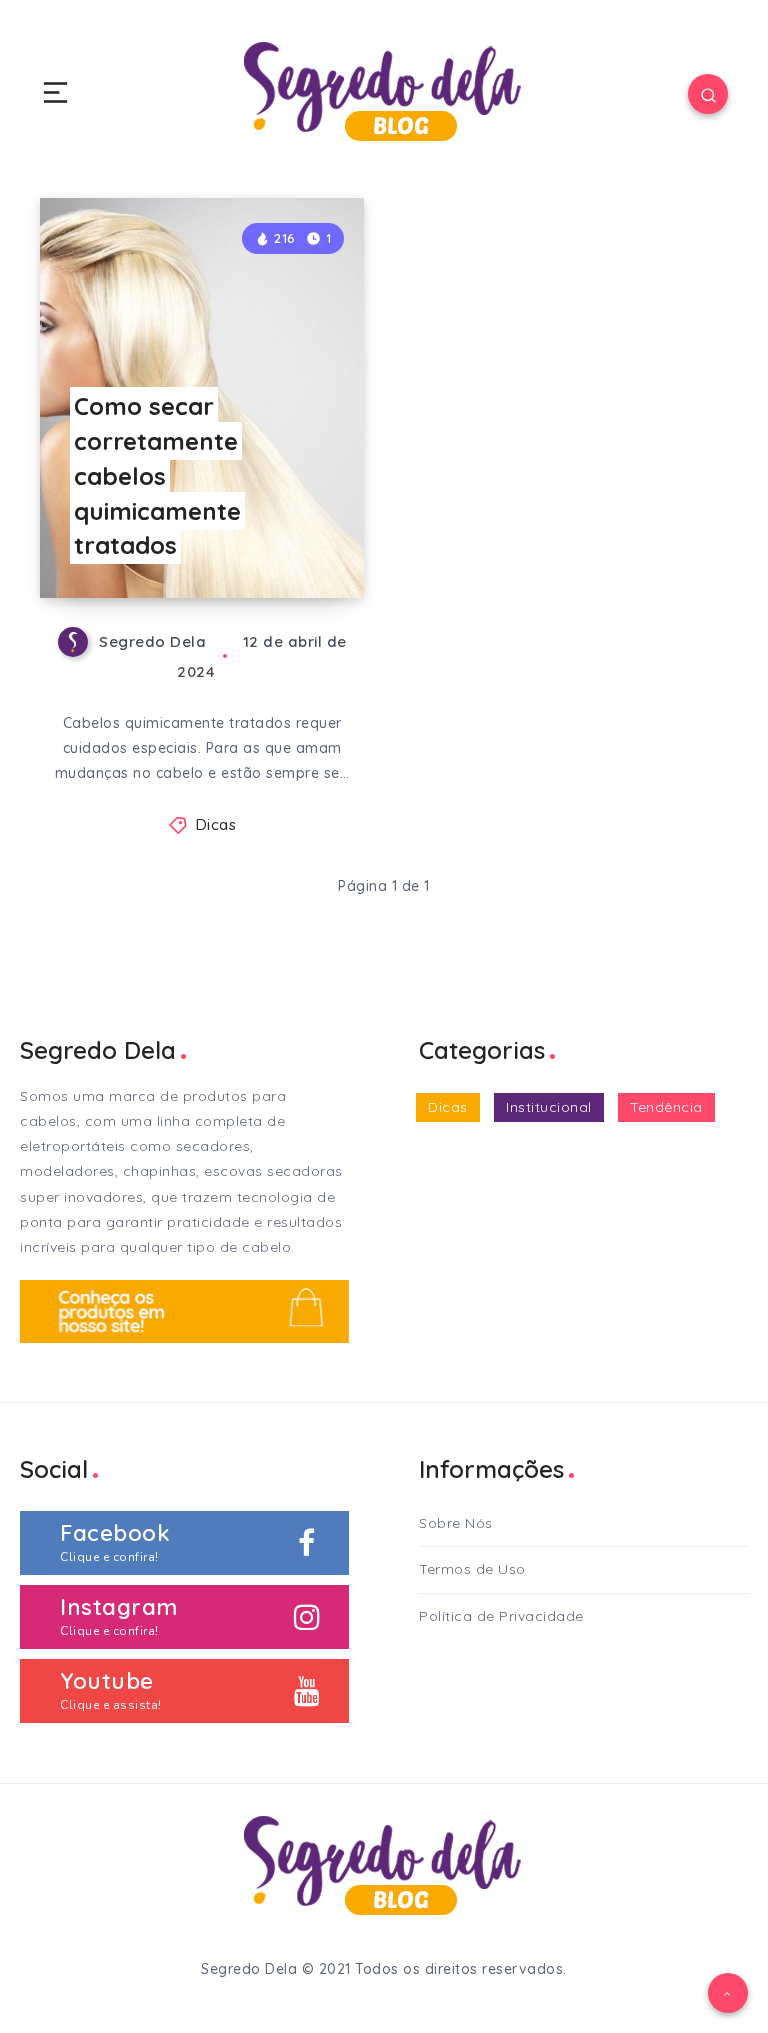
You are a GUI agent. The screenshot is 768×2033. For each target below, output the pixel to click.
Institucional (549, 1107)
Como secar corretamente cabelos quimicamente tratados (157, 475)
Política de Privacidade (501, 1616)
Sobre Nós (456, 1523)
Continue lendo (301, 542)
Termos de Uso (472, 1569)
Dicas (216, 824)
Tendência (666, 1107)
